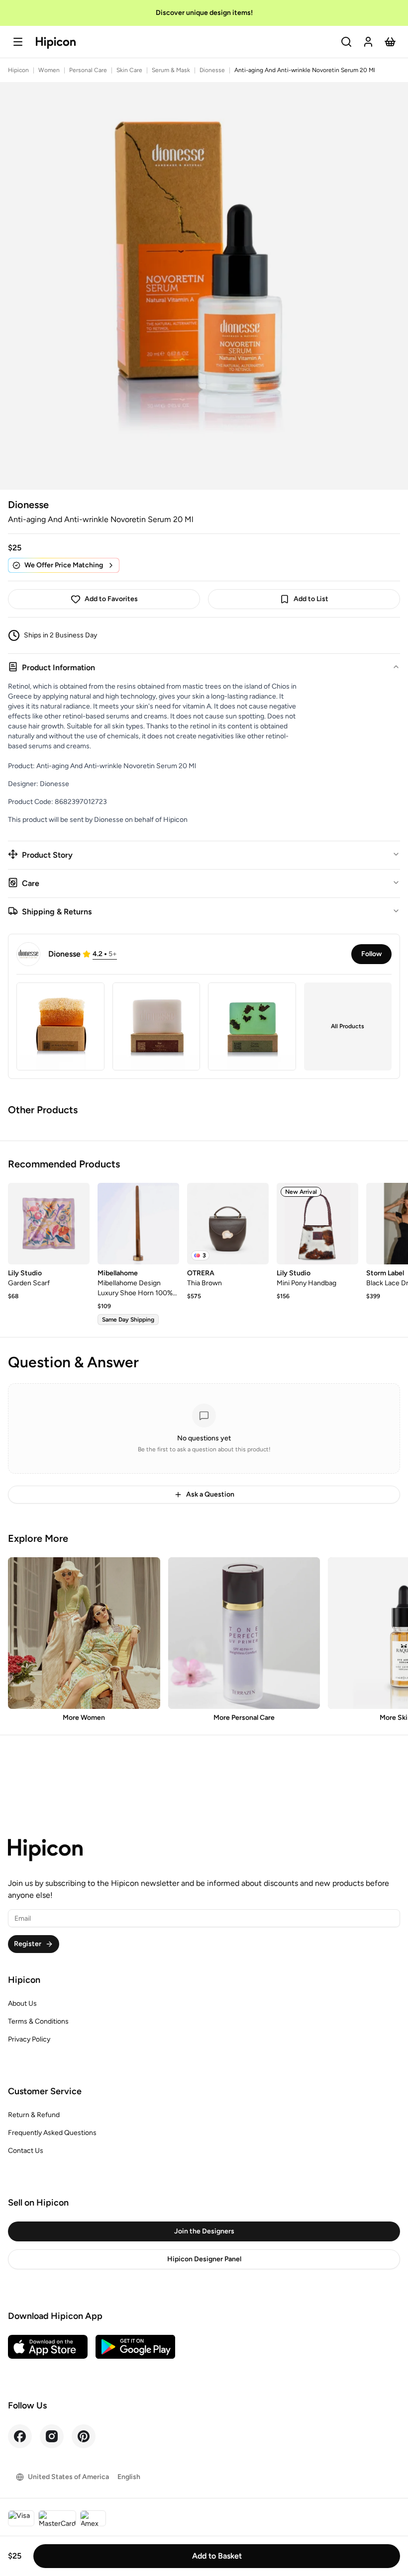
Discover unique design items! (204, 13)
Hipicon (18, 70)
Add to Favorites (111, 599)
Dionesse (212, 70)
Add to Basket (217, 2556)
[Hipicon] (56, 43)
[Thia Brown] (228, 1224)
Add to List (311, 599)
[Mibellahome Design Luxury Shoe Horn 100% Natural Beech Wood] (138, 1224)
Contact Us (26, 2151)
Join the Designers (204, 2231)
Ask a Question (210, 1494)
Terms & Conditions (38, 2021)
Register (28, 1944)
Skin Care (129, 70)
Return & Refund (34, 2115)
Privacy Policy (29, 2039)
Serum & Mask (171, 70)
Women (49, 70)
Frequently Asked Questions (52, 2133)
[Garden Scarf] (49, 1224)
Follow (371, 954)
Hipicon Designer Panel (204, 2259)
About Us (22, 2003)
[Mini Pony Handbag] (317, 1224)
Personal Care (88, 70)
